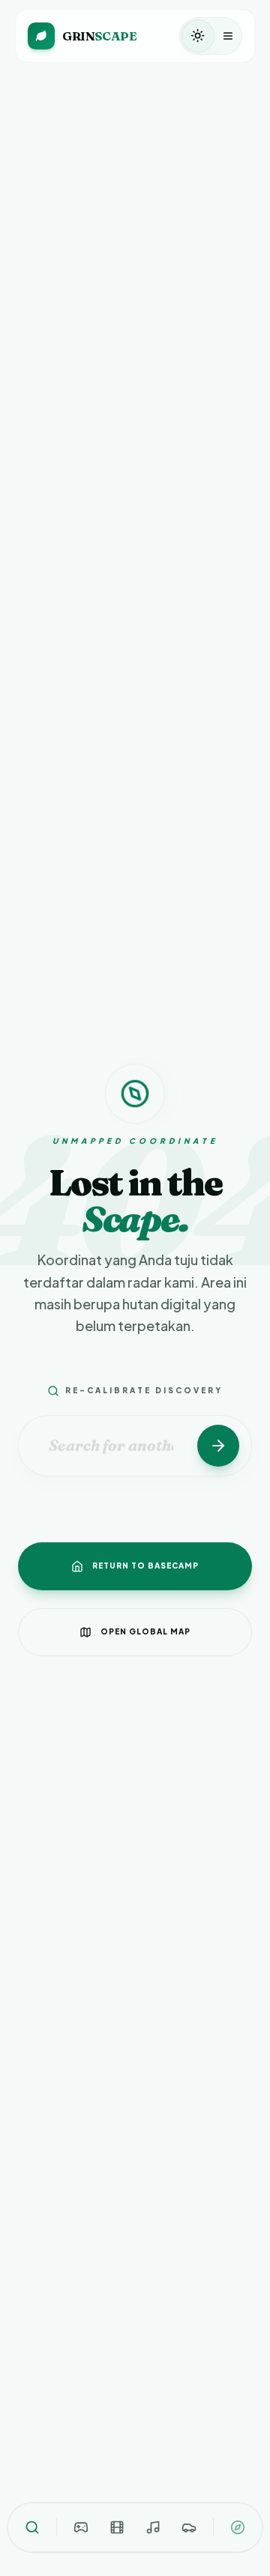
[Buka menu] (228, 36)
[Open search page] (32, 2527)
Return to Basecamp (145, 1566)
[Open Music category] (153, 2527)
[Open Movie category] (117, 2527)
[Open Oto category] (189, 2527)
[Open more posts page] (238, 2527)
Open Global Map (145, 1631)
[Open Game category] (81, 2527)
